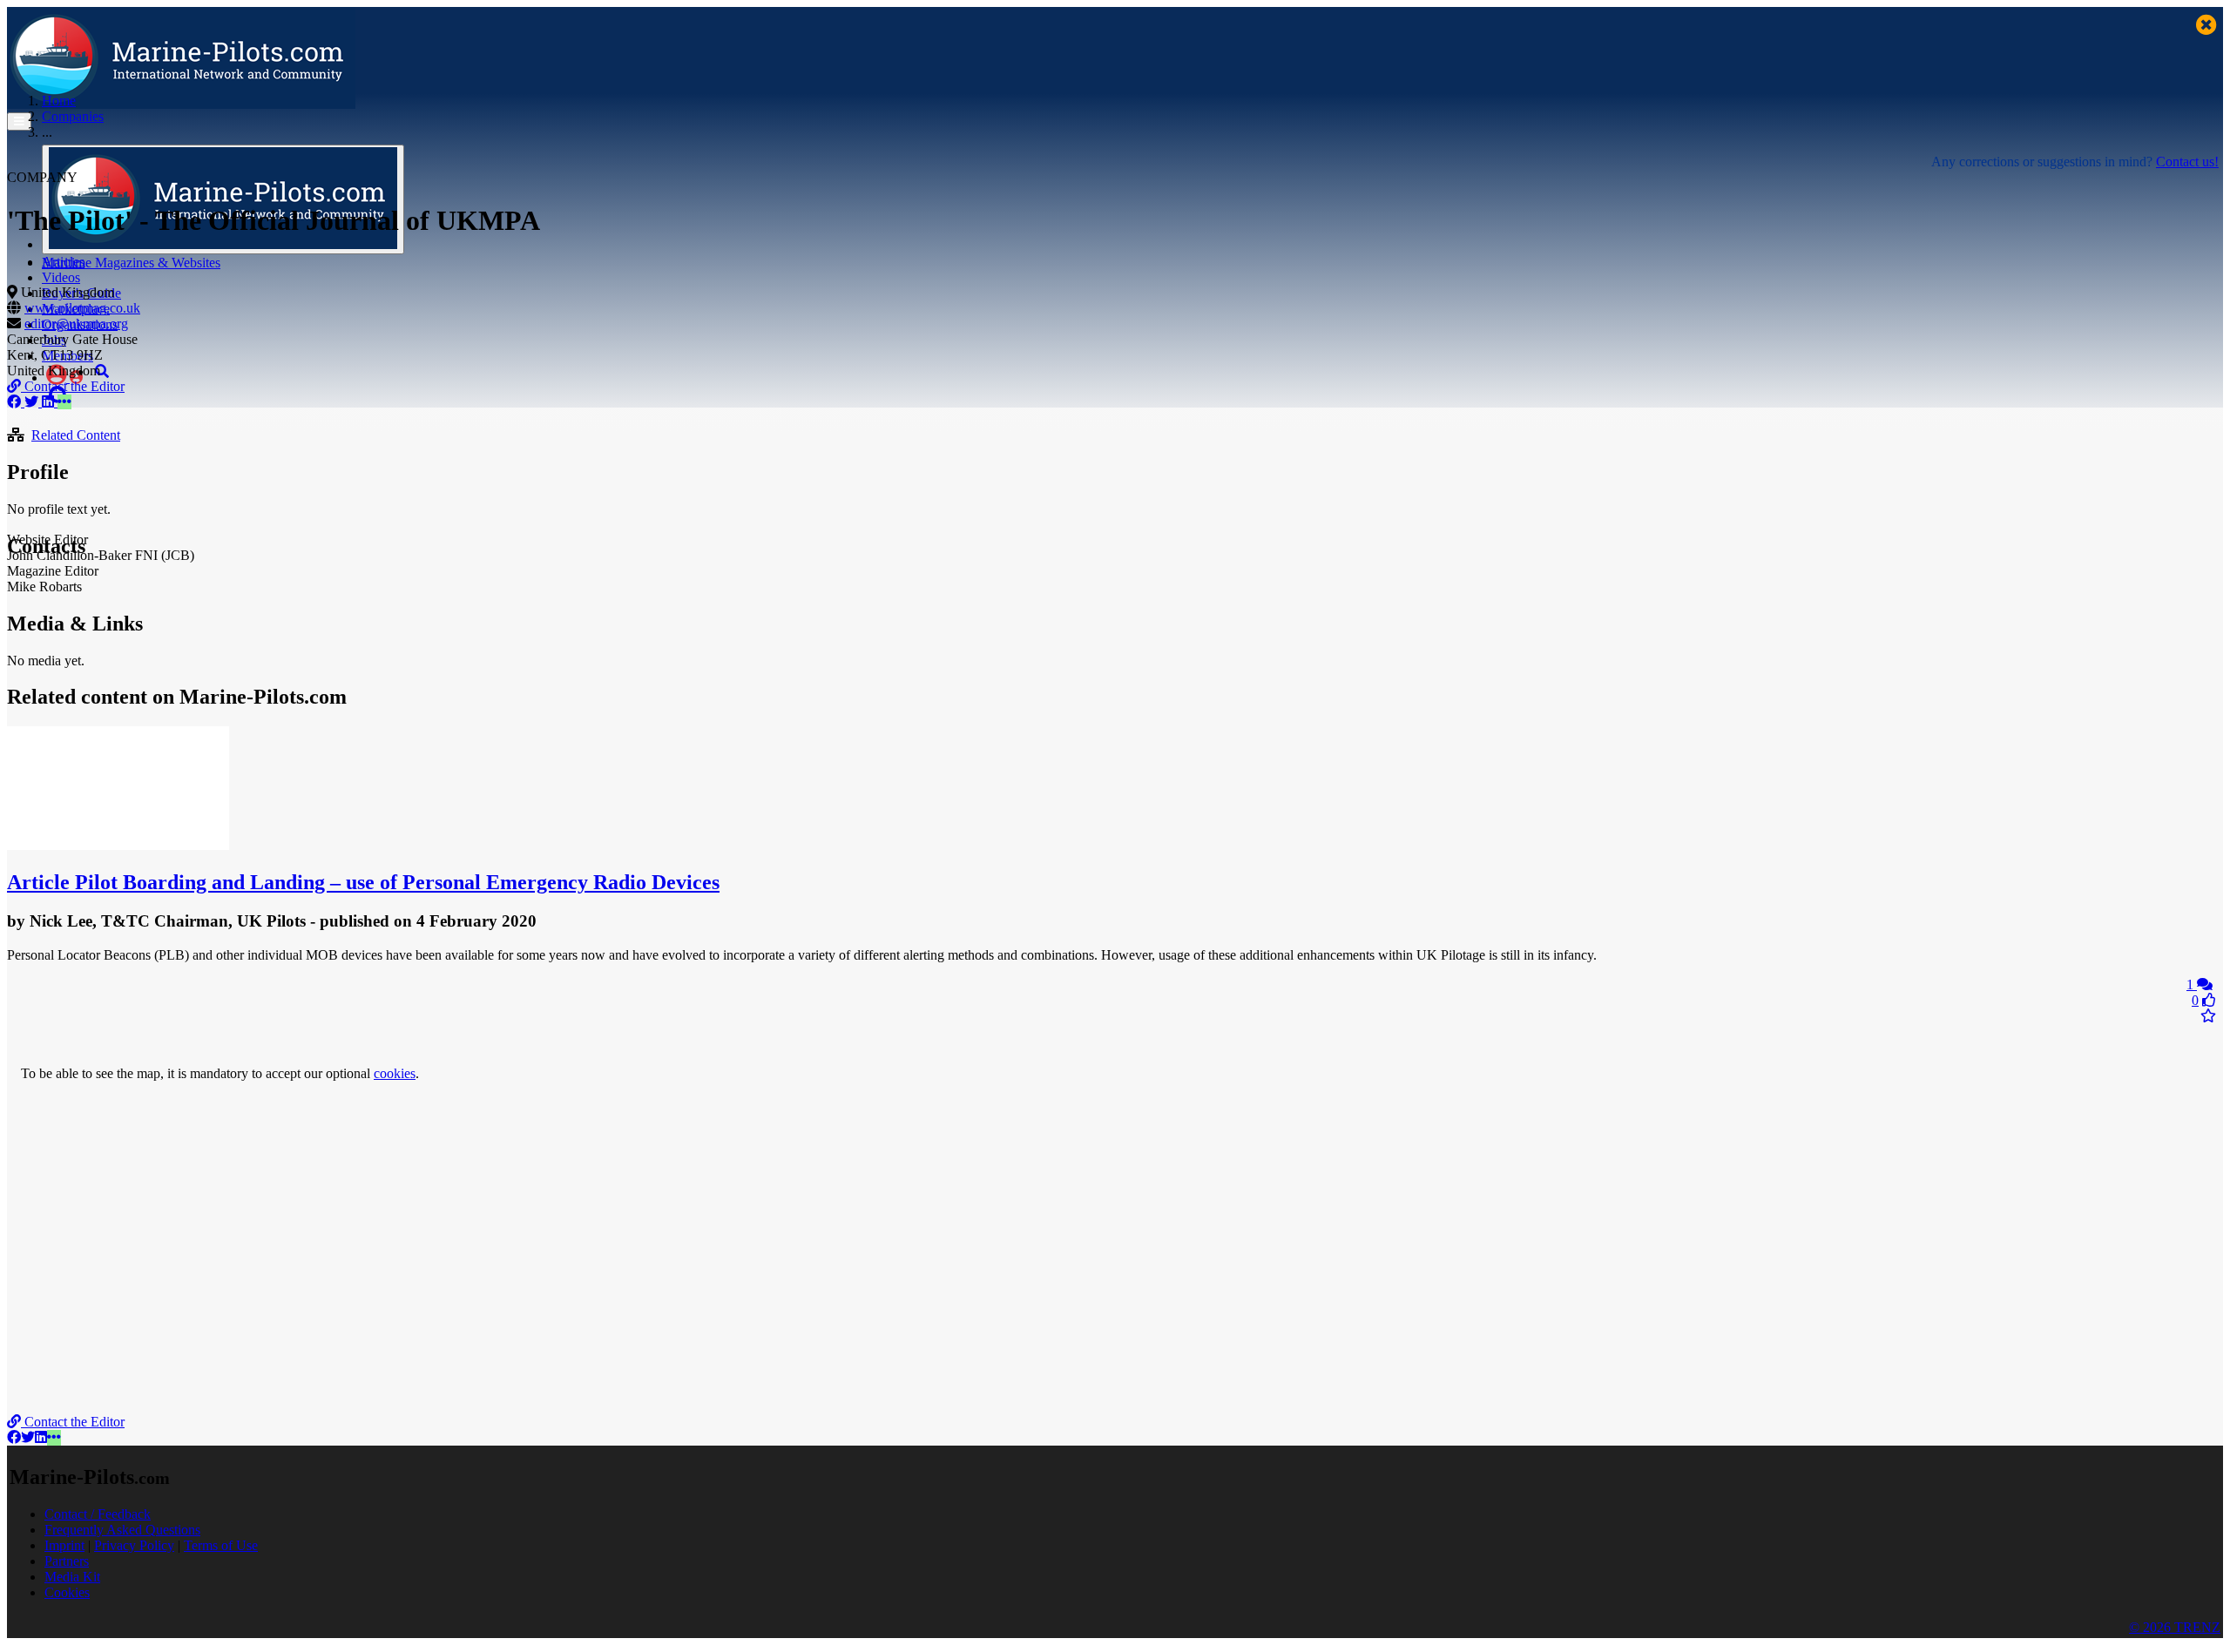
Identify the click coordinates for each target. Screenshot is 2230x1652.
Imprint (64, 1545)
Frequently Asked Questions (122, 1530)
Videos (61, 277)
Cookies (67, 1592)
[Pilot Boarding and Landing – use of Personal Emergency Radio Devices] (118, 845)
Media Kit (72, 1577)
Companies (73, 116)
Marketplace (76, 309)
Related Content (76, 435)
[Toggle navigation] (19, 121)
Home (59, 101)
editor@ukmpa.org (76, 324)
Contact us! (2187, 162)
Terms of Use (221, 1545)
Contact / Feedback (98, 1514)
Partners (67, 1561)
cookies (395, 1073)
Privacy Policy (134, 1545)
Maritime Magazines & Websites (131, 263)
